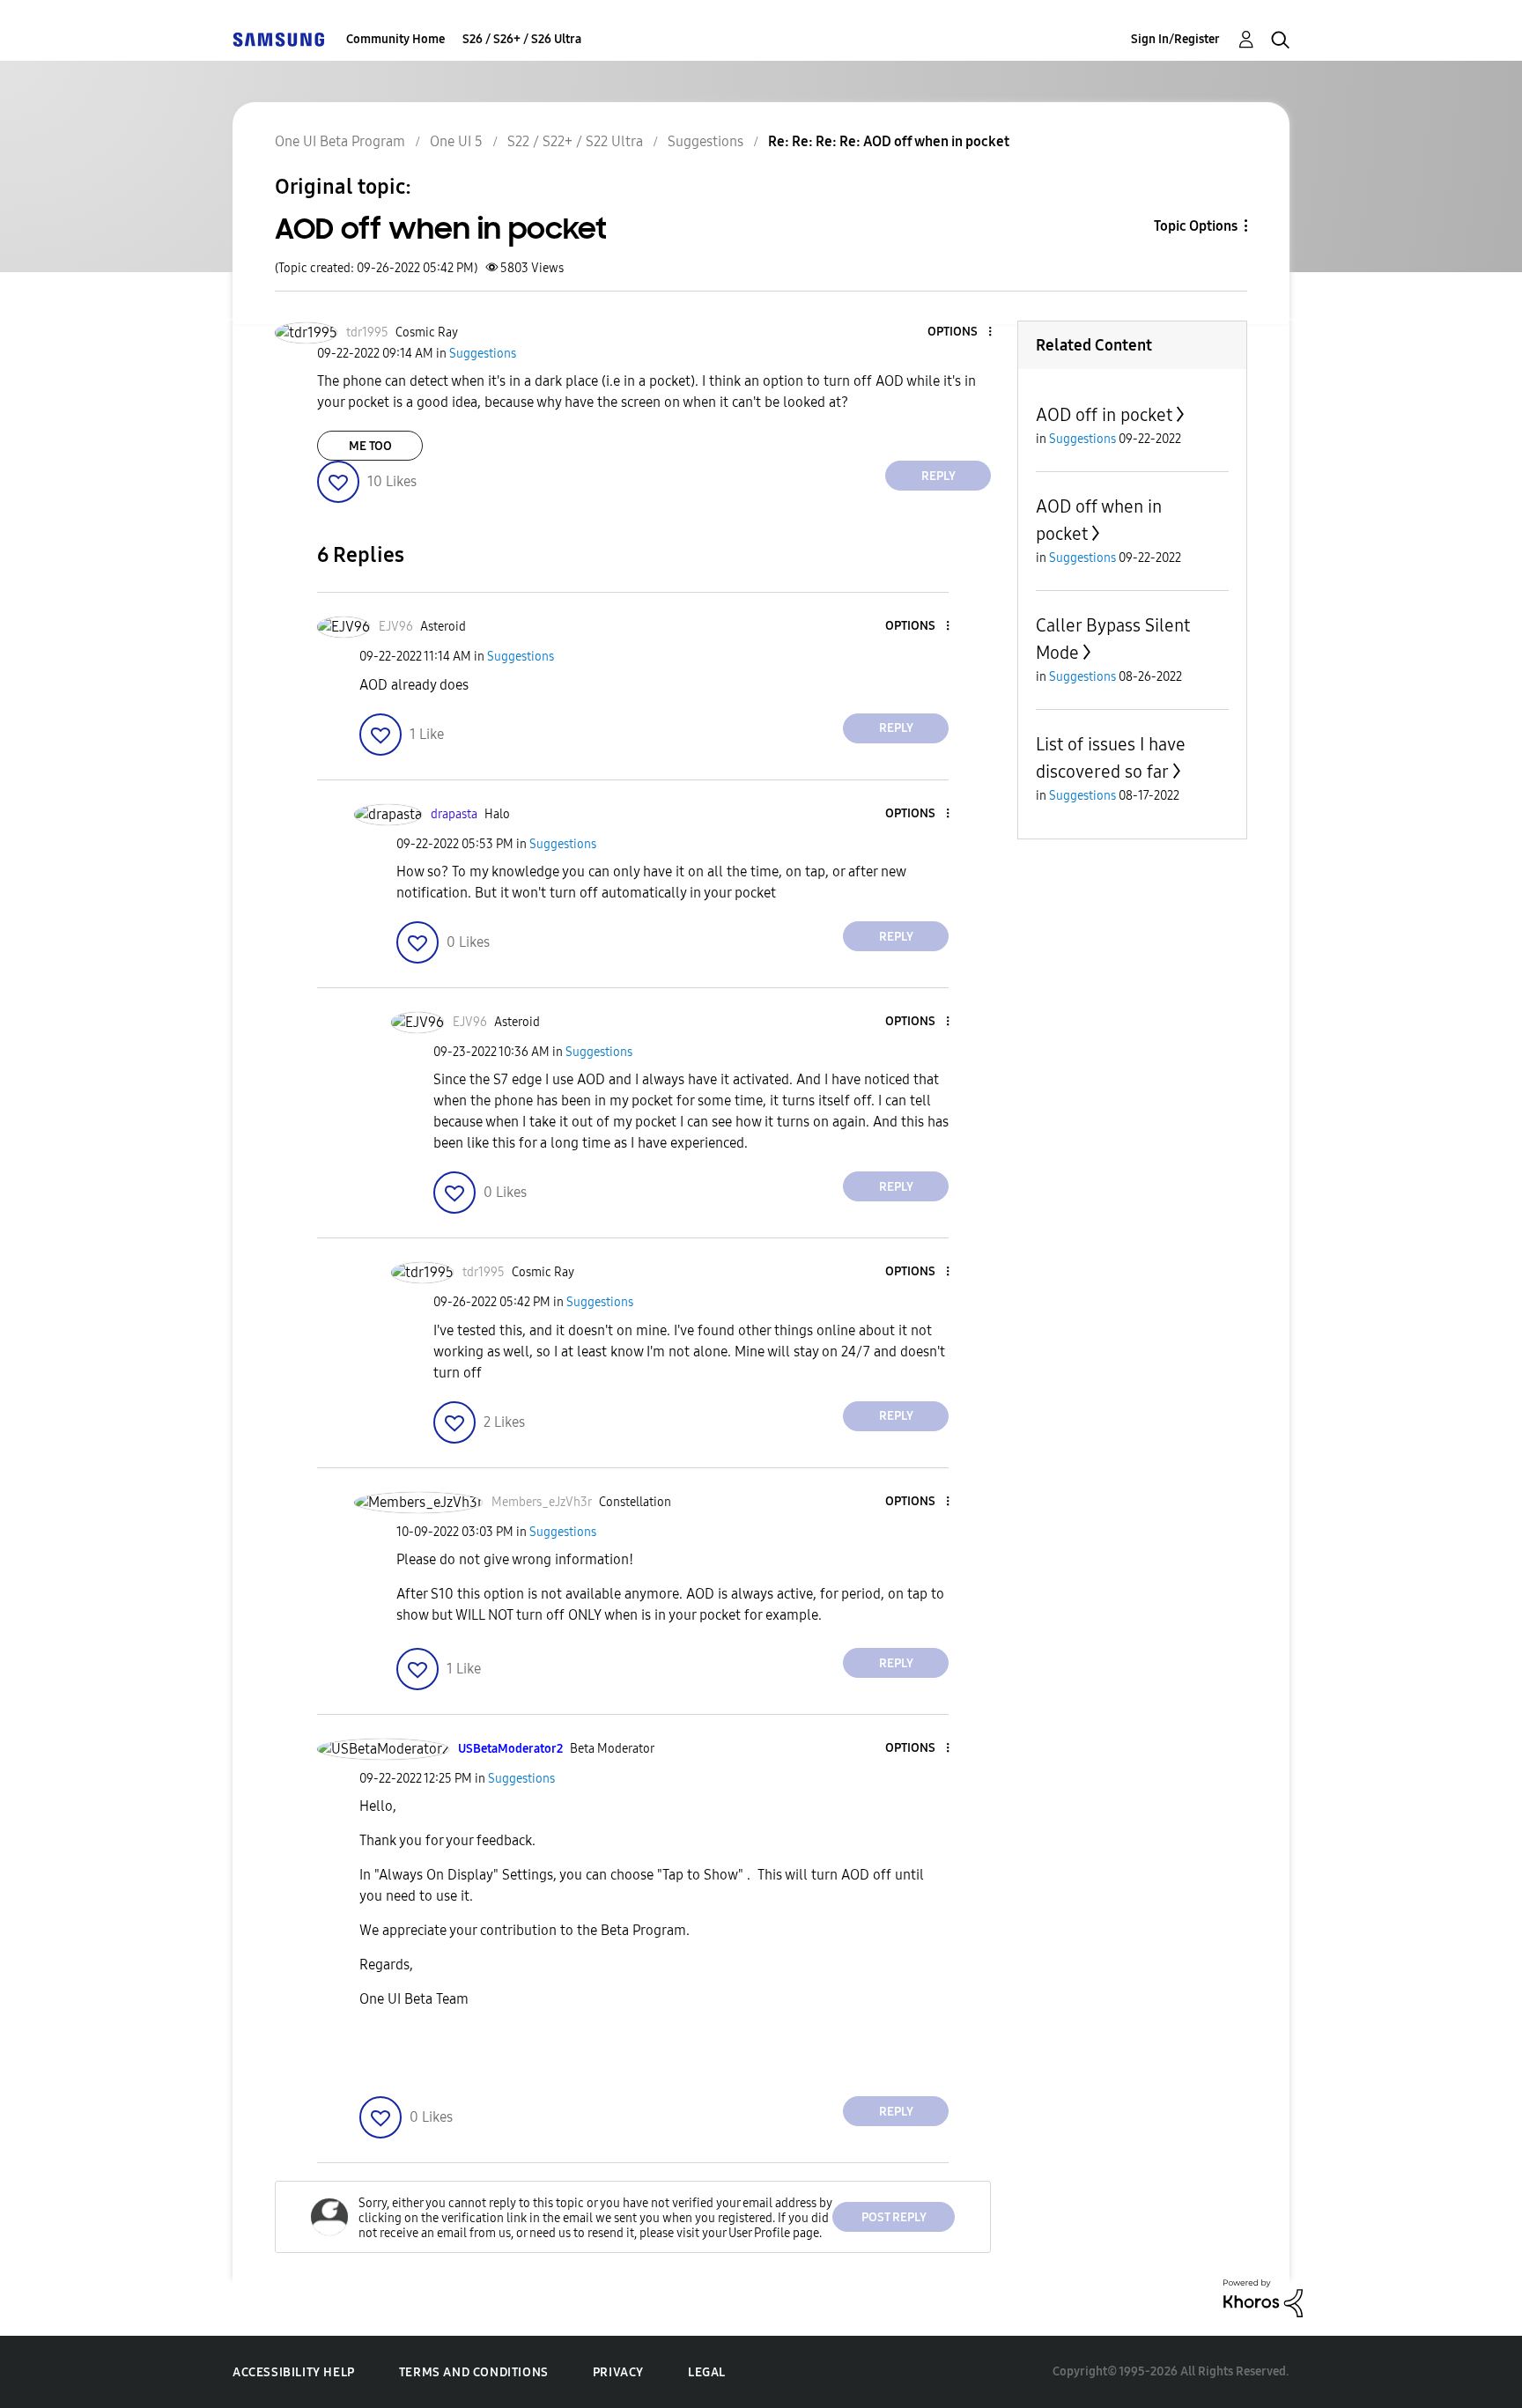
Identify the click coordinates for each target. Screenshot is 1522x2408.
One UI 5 (456, 141)
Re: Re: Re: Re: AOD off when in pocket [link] (889, 141)
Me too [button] (370, 446)
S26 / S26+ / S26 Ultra (522, 39)
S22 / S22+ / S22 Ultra (575, 141)
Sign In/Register (1175, 39)
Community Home (395, 39)
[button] (961, 332)
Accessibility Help (294, 2372)
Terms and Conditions (474, 2372)
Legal (707, 2372)
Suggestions (706, 141)
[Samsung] (278, 39)
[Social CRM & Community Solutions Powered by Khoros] (1263, 2297)
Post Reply (894, 2217)
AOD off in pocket (1104, 415)
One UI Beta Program (340, 141)
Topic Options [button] (1196, 226)
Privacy (618, 2372)
